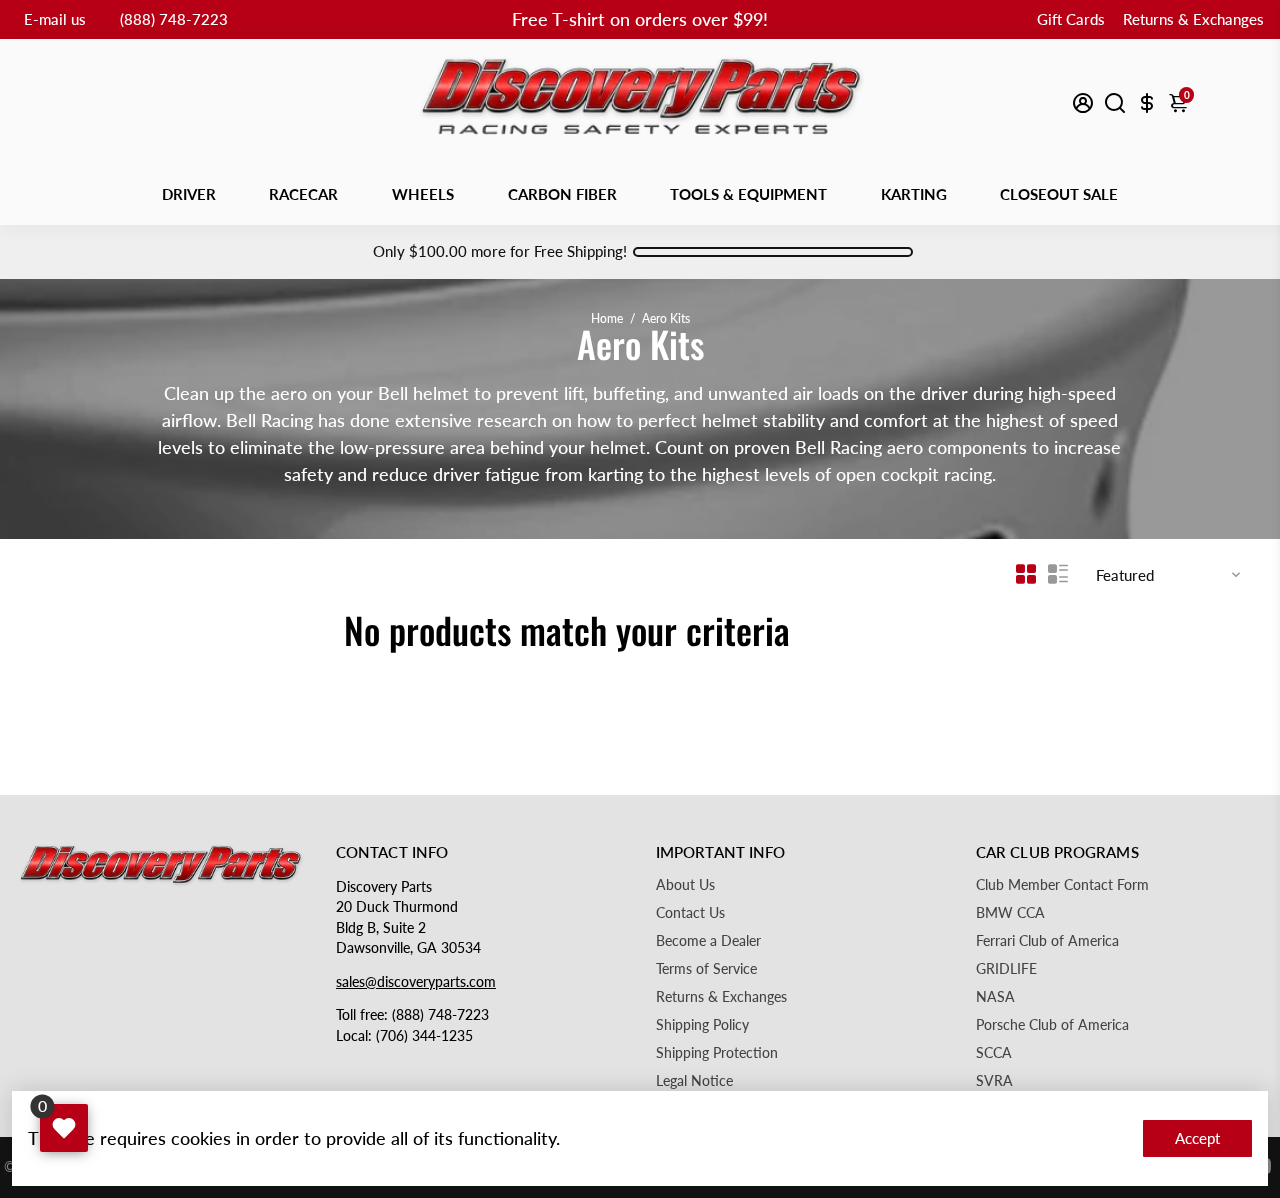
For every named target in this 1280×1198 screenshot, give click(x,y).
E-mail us (55, 19)
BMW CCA (1010, 913)
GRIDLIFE (1006, 969)
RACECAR (303, 194)
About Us (685, 885)
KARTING (914, 194)
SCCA (994, 1053)
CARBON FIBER (562, 194)
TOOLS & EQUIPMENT (748, 194)
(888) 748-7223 (174, 19)
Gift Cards (1071, 19)
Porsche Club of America (1052, 1025)
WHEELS (423, 194)
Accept (1197, 1138)
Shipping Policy (702, 1025)
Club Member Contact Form (1062, 885)
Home (607, 318)
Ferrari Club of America (1047, 941)
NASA (995, 997)
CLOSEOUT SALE (1059, 194)
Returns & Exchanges (1193, 19)
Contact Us (690, 913)
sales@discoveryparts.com (416, 982)
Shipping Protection (717, 1053)
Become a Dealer (708, 941)
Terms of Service (706, 969)
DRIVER (189, 194)
